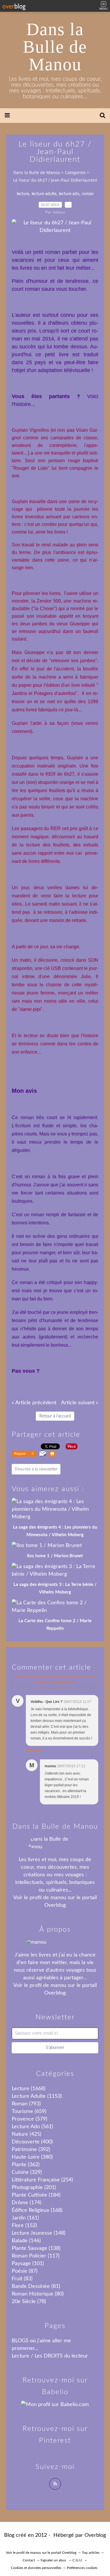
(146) (26, 2241)
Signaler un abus (54, 2560)
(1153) (37, 2096)
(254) (42, 2180)
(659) (29, 2112)
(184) (36, 2195)
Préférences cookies (82, 2568)
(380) (32, 2157)
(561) (32, 2127)
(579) (29, 2119)
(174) (27, 2203)
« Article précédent (34, 1403)
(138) (36, 2248)
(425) (27, 2134)
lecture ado (69, 194)
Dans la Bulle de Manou (55, 47)
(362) (26, 2165)
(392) (31, 2150)
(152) (24, 2226)
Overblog (95, 2535)
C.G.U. (78, 2560)
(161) (25, 2218)
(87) (25, 2271)
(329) (27, 2172)
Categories (75, 172)
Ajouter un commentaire (55, 1682)
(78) (29, 2302)
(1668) (29, 2089)
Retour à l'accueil (55, 1416)
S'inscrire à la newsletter (36, 1469)
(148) (39, 2233)
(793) (26, 2104)
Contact (29, 2560)
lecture (23, 194)
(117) (36, 2256)
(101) (28, 2264)
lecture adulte (44, 194)
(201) (34, 2188)
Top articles (91, 2553)
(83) (22, 2279)
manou (58, 1898)
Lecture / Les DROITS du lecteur (50, 2356)
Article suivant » (80, 1403)
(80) (38, 2294)
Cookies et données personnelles (36, 2568)
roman (88, 194)
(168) (37, 2210)
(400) (32, 2142)
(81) (36, 2286)
